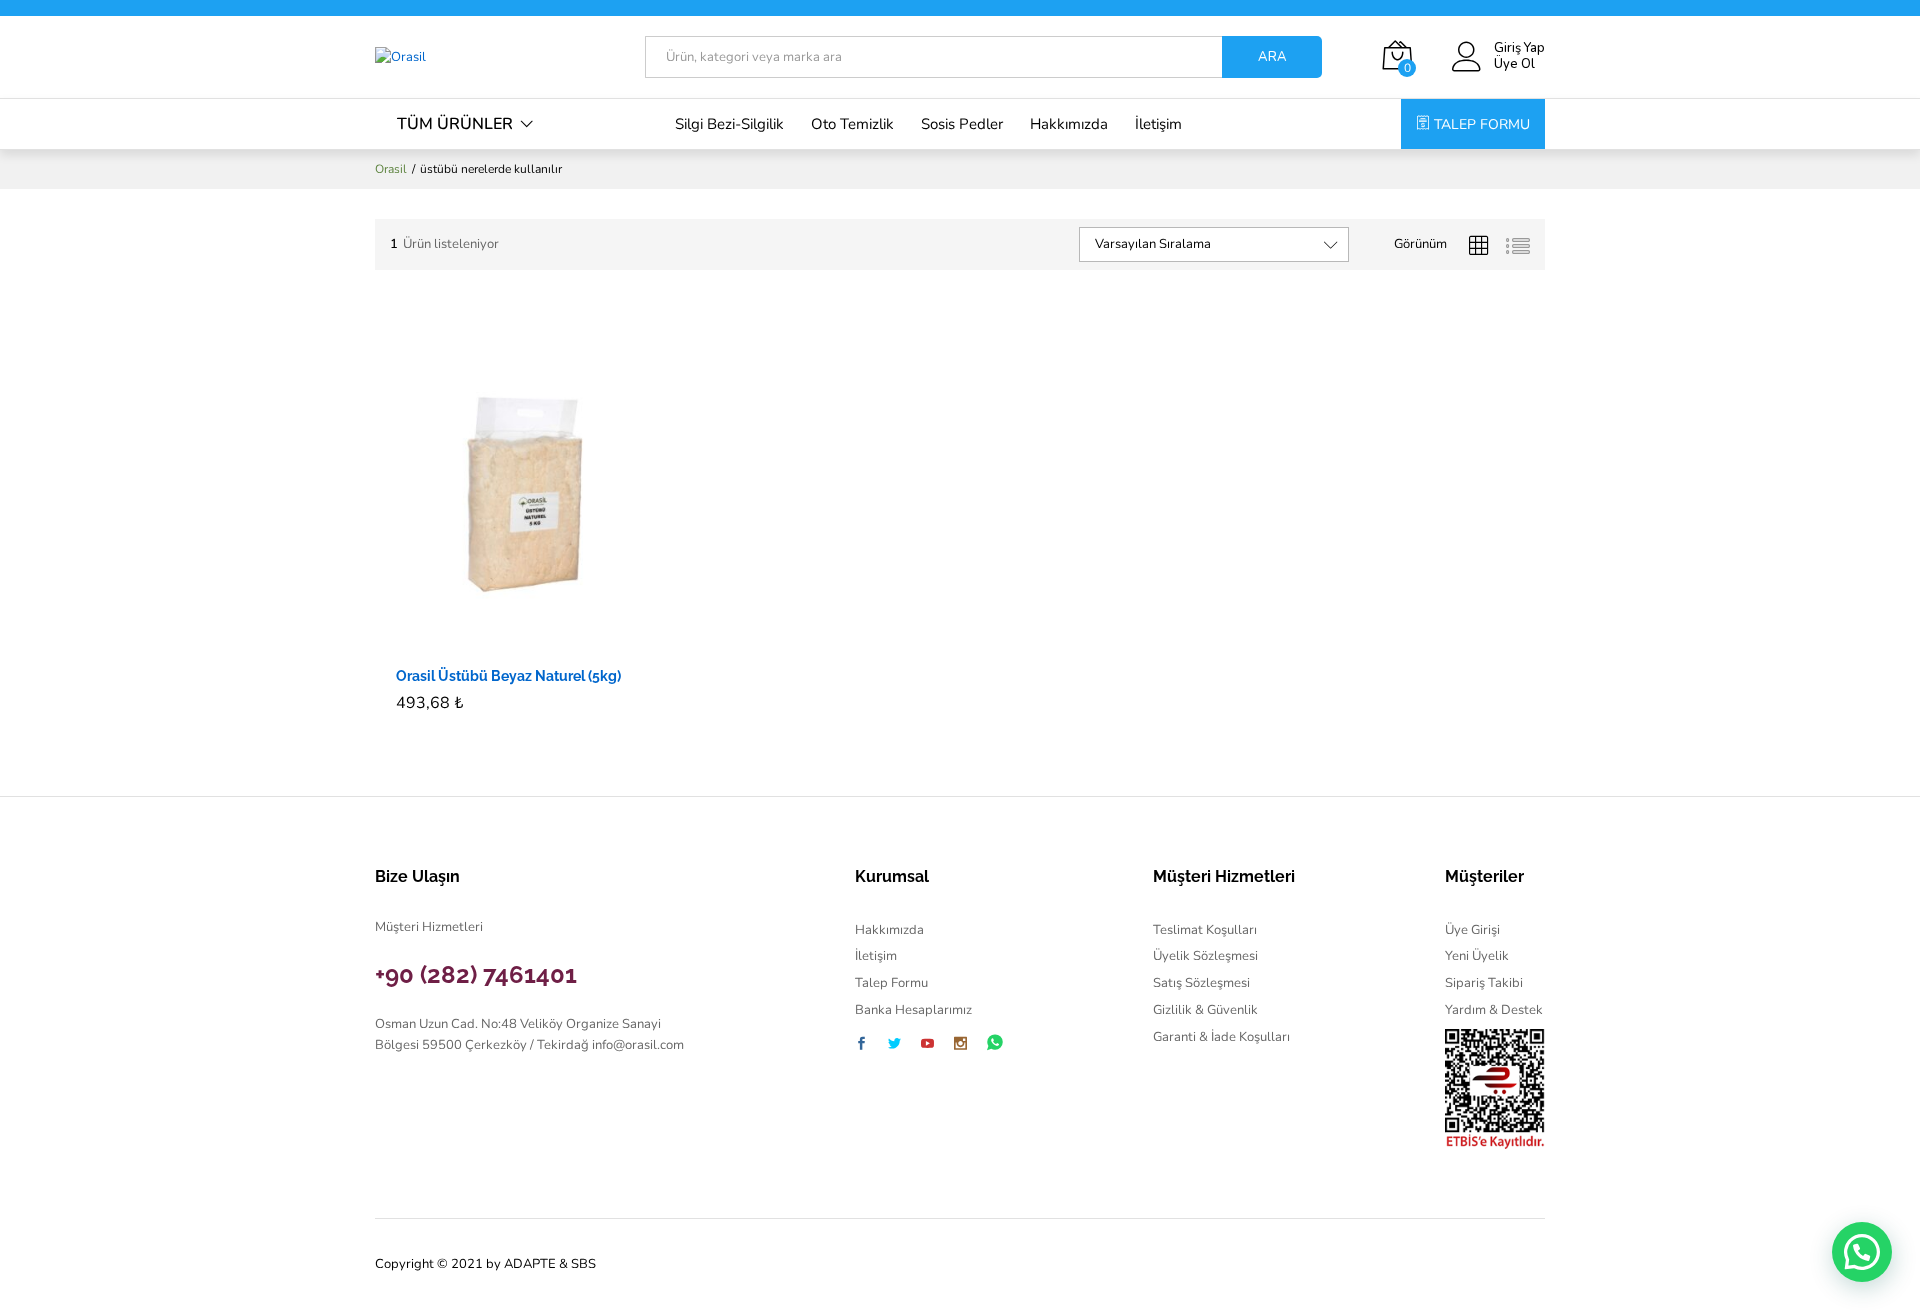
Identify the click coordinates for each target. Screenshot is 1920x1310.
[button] (498, 643)
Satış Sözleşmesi (1201, 983)
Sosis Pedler (962, 124)
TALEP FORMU (1482, 124)
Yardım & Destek (1494, 1010)
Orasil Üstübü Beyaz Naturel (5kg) (508, 676)
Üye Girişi (1472, 930)
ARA (1272, 57)
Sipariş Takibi (1484, 983)
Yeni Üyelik (1477, 956)
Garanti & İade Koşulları (1221, 1037)
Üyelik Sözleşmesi (1205, 956)
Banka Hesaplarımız (913, 1010)
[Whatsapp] (995, 1043)
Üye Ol (1514, 65)
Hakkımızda (1069, 124)
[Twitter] (894, 1045)
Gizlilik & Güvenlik (1205, 1010)
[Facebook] (861, 1045)
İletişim (1158, 124)
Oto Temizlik (852, 124)
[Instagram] (960, 1045)
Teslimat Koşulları (1205, 930)
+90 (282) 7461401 (476, 974)
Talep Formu (891, 983)
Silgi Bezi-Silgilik (729, 124)
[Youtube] (927, 1045)
